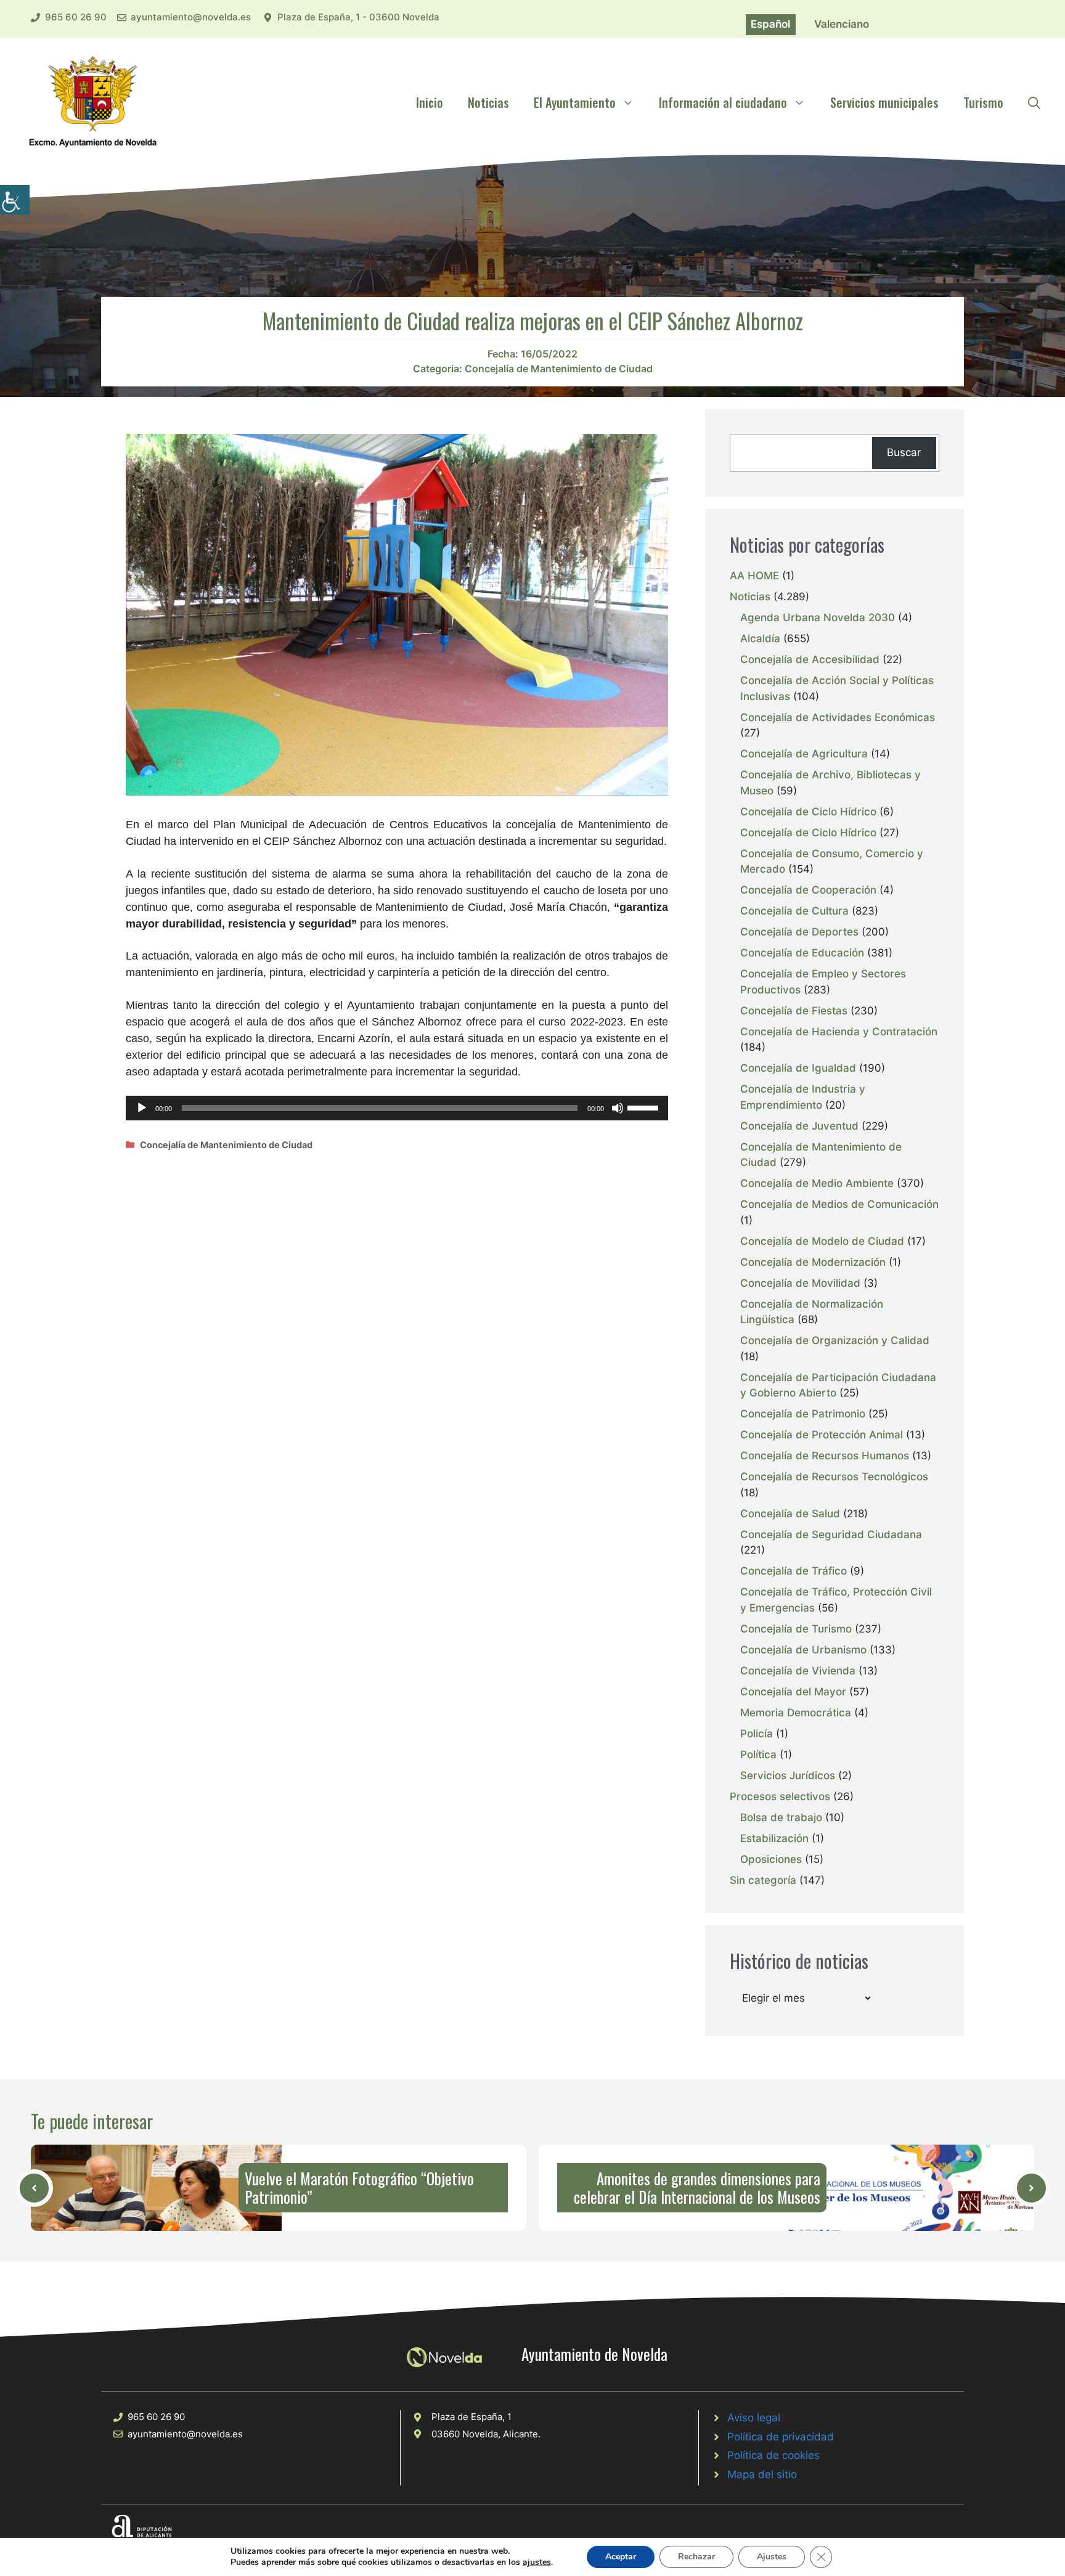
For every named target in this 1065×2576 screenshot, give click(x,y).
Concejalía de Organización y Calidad (835, 1340)
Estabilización (774, 1838)
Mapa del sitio (762, 2474)
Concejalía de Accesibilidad (810, 659)
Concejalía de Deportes (799, 932)
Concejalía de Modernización (813, 1262)
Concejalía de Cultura (794, 911)
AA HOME (754, 576)
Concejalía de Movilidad (800, 1283)
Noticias (488, 102)
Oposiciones (771, 1859)
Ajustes (772, 2557)
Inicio (430, 102)
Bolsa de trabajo (781, 1817)
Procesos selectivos (780, 1796)
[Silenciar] (618, 1108)
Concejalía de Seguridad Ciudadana (831, 1535)
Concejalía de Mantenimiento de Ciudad (559, 369)
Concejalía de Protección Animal (822, 1435)
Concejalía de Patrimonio (803, 1414)
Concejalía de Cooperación (808, 890)
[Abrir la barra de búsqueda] (1034, 102)
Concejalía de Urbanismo (803, 1650)
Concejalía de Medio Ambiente (817, 1183)
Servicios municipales (884, 102)
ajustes (537, 2562)
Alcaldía (760, 638)
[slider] (645, 1107)
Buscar (904, 452)
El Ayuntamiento (575, 102)
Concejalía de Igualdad (798, 1068)
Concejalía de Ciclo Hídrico (808, 812)
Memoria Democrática (796, 1713)
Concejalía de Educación (802, 953)
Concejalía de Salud (790, 1514)
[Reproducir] (142, 1108)
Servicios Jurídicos (788, 1775)
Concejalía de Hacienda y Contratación (839, 1032)
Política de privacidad (781, 2437)
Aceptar (621, 2557)
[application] (397, 1108)
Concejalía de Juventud (799, 1126)
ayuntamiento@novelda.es (191, 17)
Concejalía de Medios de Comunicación (839, 1204)
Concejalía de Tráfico (794, 1571)
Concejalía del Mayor (793, 1692)
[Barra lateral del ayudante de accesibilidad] (15, 200)
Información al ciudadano (723, 102)
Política (758, 1755)
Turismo (983, 102)
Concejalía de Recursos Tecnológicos (834, 1477)
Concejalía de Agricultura (804, 754)
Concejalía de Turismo (796, 1629)
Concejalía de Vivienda (798, 1671)
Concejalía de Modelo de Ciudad (822, 1241)
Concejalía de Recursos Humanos (825, 1456)
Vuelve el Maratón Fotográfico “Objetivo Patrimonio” (359, 2187)
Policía (757, 1734)
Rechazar (696, 2557)
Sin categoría (763, 1880)
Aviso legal (754, 2418)
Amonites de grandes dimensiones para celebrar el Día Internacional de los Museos (697, 2187)
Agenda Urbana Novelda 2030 (818, 618)
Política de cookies (773, 2455)
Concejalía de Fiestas (794, 1011)
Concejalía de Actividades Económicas (838, 717)
